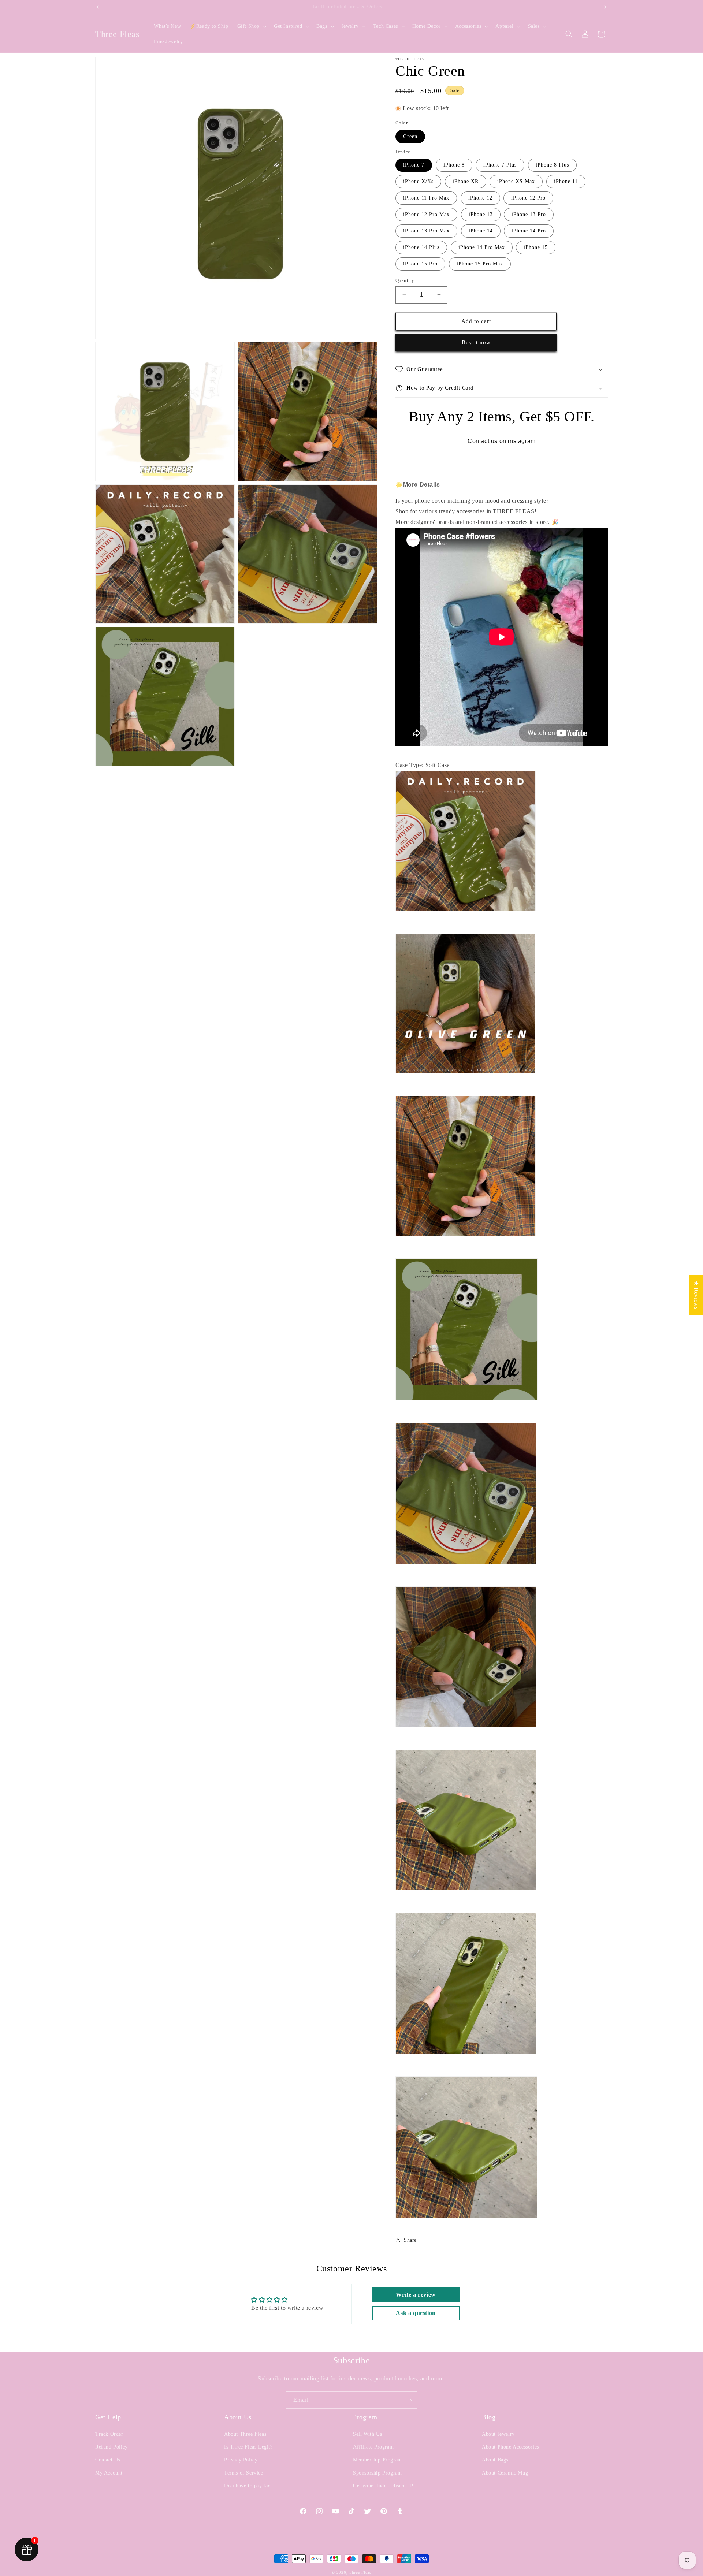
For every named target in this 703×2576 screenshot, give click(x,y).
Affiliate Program (373, 2447)
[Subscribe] (409, 2400)
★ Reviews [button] (696, 1295)
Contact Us (108, 2460)
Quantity (405, 280)
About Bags (495, 2460)
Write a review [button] (416, 2295)
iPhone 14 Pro (529, 231)
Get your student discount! (383, 2486)
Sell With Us (367, 2434)
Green (410, 136)
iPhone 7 (414, 165)
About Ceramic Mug (505, 2473)
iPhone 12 (480, 198)
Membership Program (377, 2460)
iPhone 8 (454, 165)
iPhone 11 (566, 181)
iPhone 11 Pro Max (426, 198)
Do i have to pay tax (247, 2486)
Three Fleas (360, 2572)
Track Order (109, 2434)
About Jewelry (498, 2434)
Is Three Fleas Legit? (248, 2447)
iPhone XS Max (516, 181)
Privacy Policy (241, 2460)
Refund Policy (111, 2447)
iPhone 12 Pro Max (426, 214)
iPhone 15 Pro (420, 264)
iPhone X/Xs (418, 181)
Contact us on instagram (502, 441)
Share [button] (410, 2240)
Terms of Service (244, 2473)
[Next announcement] (605, 7)
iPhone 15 (536, 247)
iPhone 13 (481, 214)
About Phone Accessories (510, 2447)
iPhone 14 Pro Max (482, 247)
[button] (251, 26)
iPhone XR (466, 181)
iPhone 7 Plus (500, 165)
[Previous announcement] (98, 7)
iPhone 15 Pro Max (480, 264)
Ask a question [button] (416, 2313)
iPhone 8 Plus (552, 165)
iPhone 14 (481, 231)
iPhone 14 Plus (421, 247)
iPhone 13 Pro (529, 214)
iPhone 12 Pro (528, 198)
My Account (109, 2473)
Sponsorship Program (377, 2473)
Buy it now (476, 342)
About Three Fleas (245, 2434)
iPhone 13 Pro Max (426, 231)
